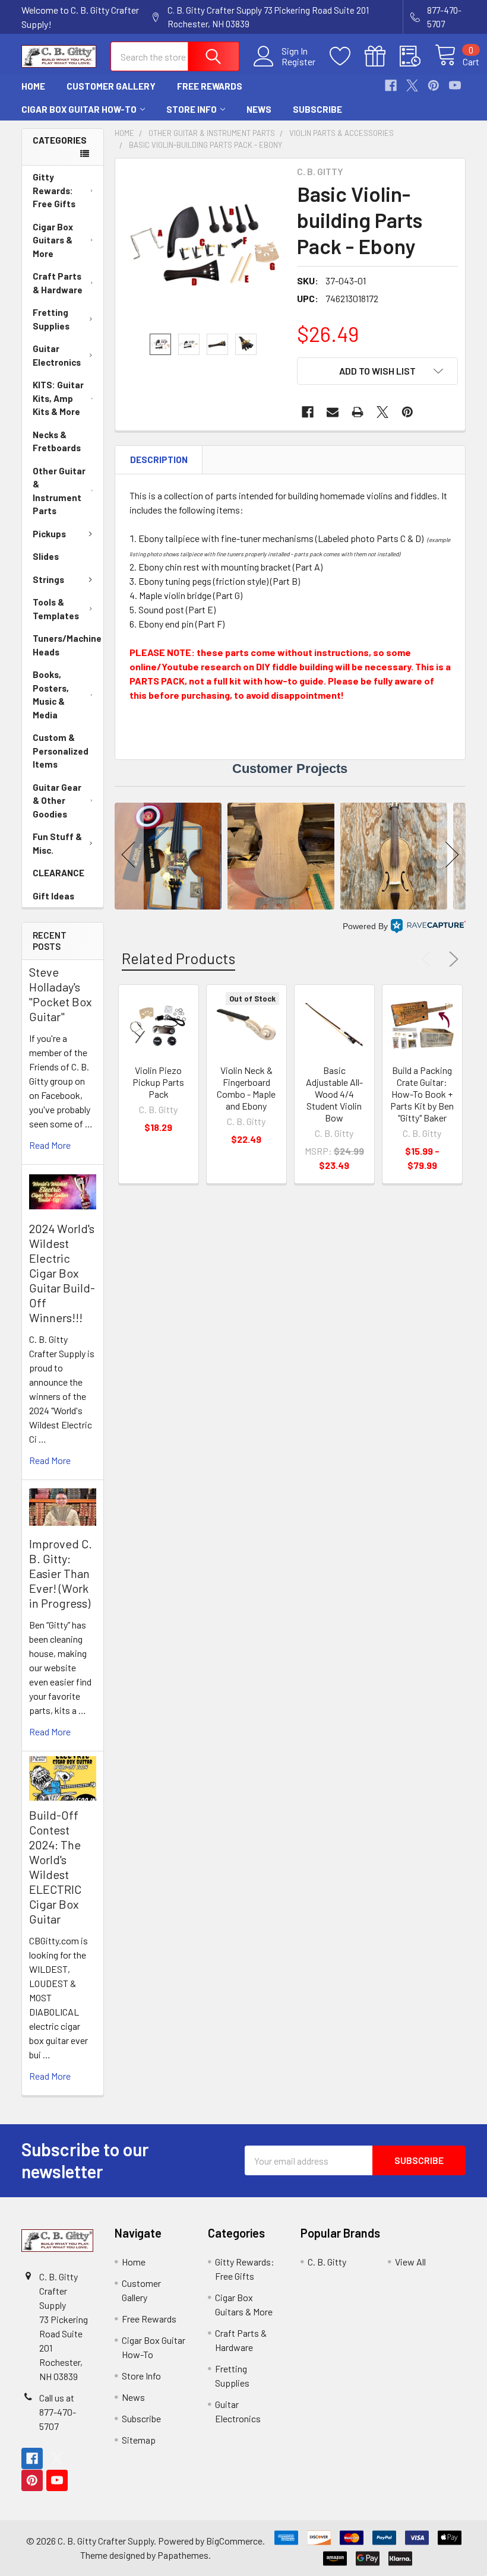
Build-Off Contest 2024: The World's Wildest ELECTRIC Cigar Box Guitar (55, 1867)
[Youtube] (455, 85)
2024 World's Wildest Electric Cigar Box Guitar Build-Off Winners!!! (62, 1273)
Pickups (49, 534)
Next (451, 959)
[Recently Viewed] (417, 56)
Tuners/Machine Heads (67, 645)
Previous (429, 959)
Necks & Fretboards (57, 441)
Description (159, 460)
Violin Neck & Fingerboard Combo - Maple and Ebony (246, 1088)
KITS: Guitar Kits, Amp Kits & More (58, 398)
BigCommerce (234, 2541)
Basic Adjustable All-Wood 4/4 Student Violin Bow (334, 1094)
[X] (412, 85)
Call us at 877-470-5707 (58, 2412)
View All (410, 2262)
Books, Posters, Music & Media (51, 695)
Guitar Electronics (57, 355)
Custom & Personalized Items (61, 751)
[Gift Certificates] (382, 56)
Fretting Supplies (51, 319)
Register (298, 62)
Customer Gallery (111, 86)
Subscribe (317, 109)
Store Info (192, 109)
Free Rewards (210, 86)
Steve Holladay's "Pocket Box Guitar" (61, 994)
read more (50, 1145)
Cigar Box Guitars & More (53, 240)
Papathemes (183, 2555)
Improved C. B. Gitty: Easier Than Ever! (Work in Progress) (61, 1573)
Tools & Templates (56, 609)
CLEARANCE (58, 873)
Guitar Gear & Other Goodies (57, 801)
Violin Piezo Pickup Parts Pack (158, 1082)
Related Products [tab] (178, 958)
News (259, 109)
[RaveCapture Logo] (428, 926)
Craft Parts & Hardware (58, 283)
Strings (48, 579)
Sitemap (139, 2440)
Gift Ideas (53, 896)
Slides (46, 556)
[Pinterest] (434, 85)
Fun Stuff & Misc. (57, 843)
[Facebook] (391, 85)
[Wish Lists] (347, 56)
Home (33, 86)
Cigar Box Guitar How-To (79, 109)
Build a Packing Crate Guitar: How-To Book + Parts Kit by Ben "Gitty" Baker (422, 1094)
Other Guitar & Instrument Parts (59, 491)
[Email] (333, 412)
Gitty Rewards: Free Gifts (54, 190)
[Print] (358, 412)
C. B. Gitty (327, 2262)
